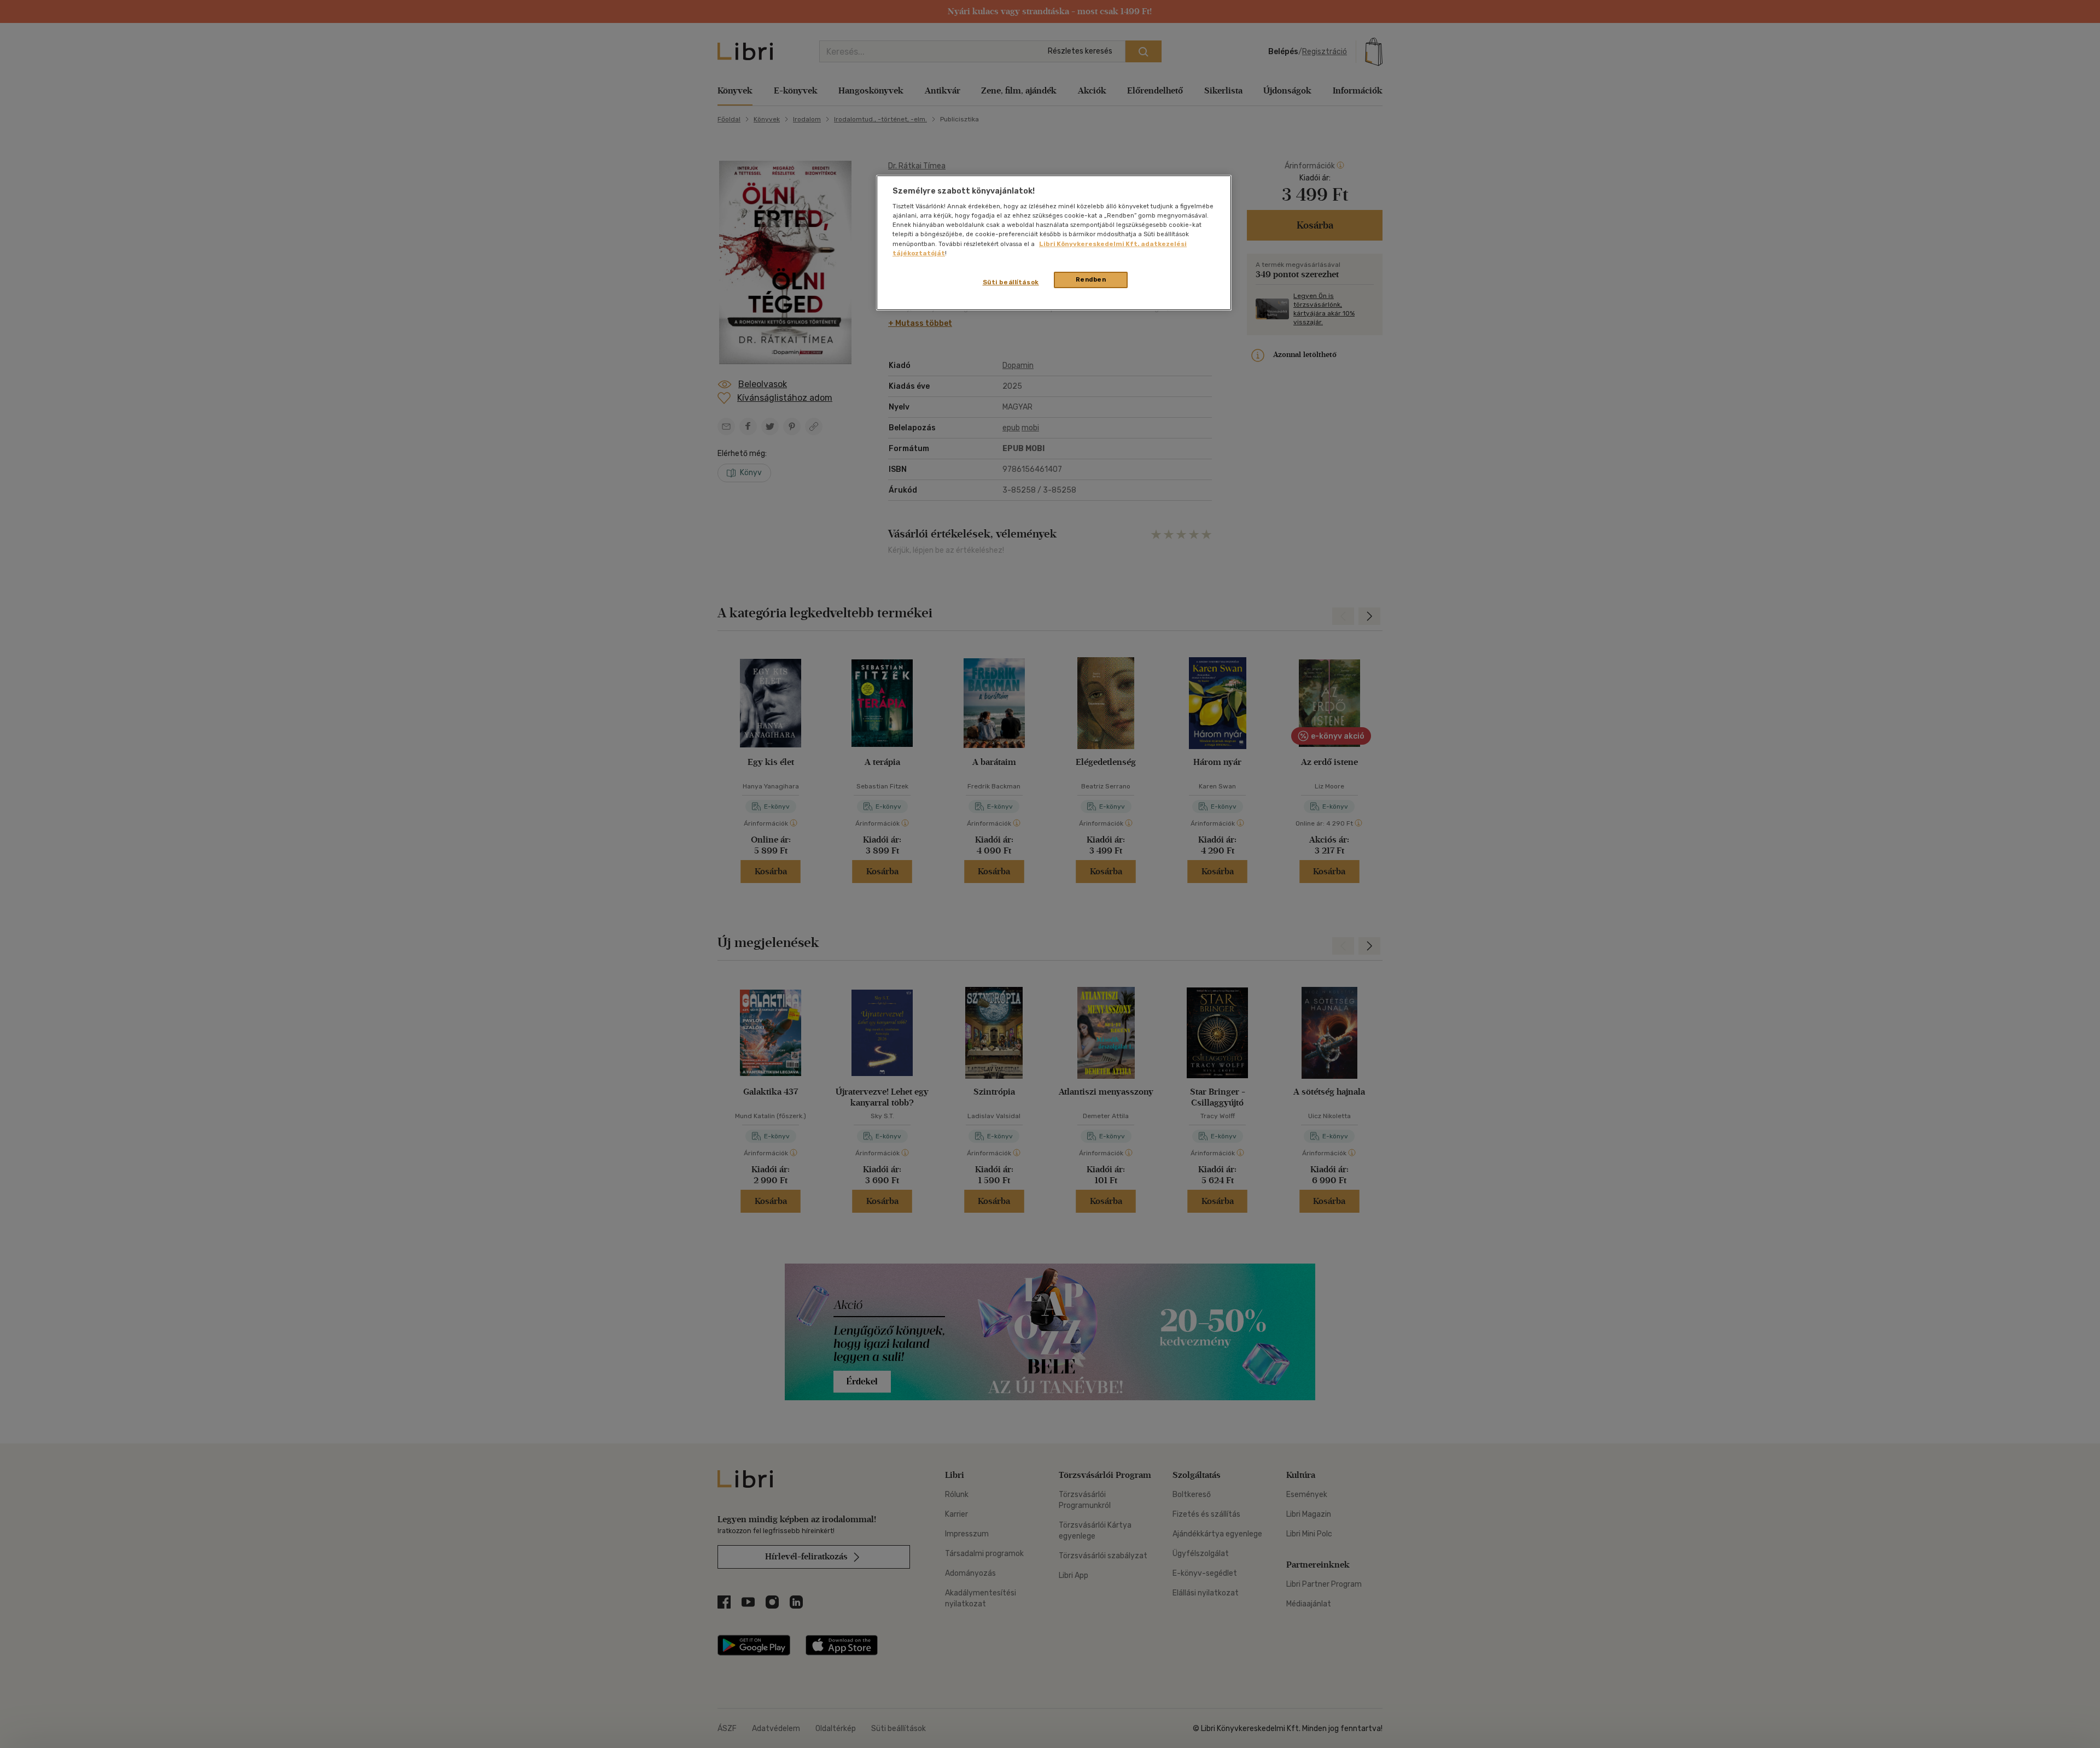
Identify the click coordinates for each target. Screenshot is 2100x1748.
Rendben (1091, 279)
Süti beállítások (1011, 282)
